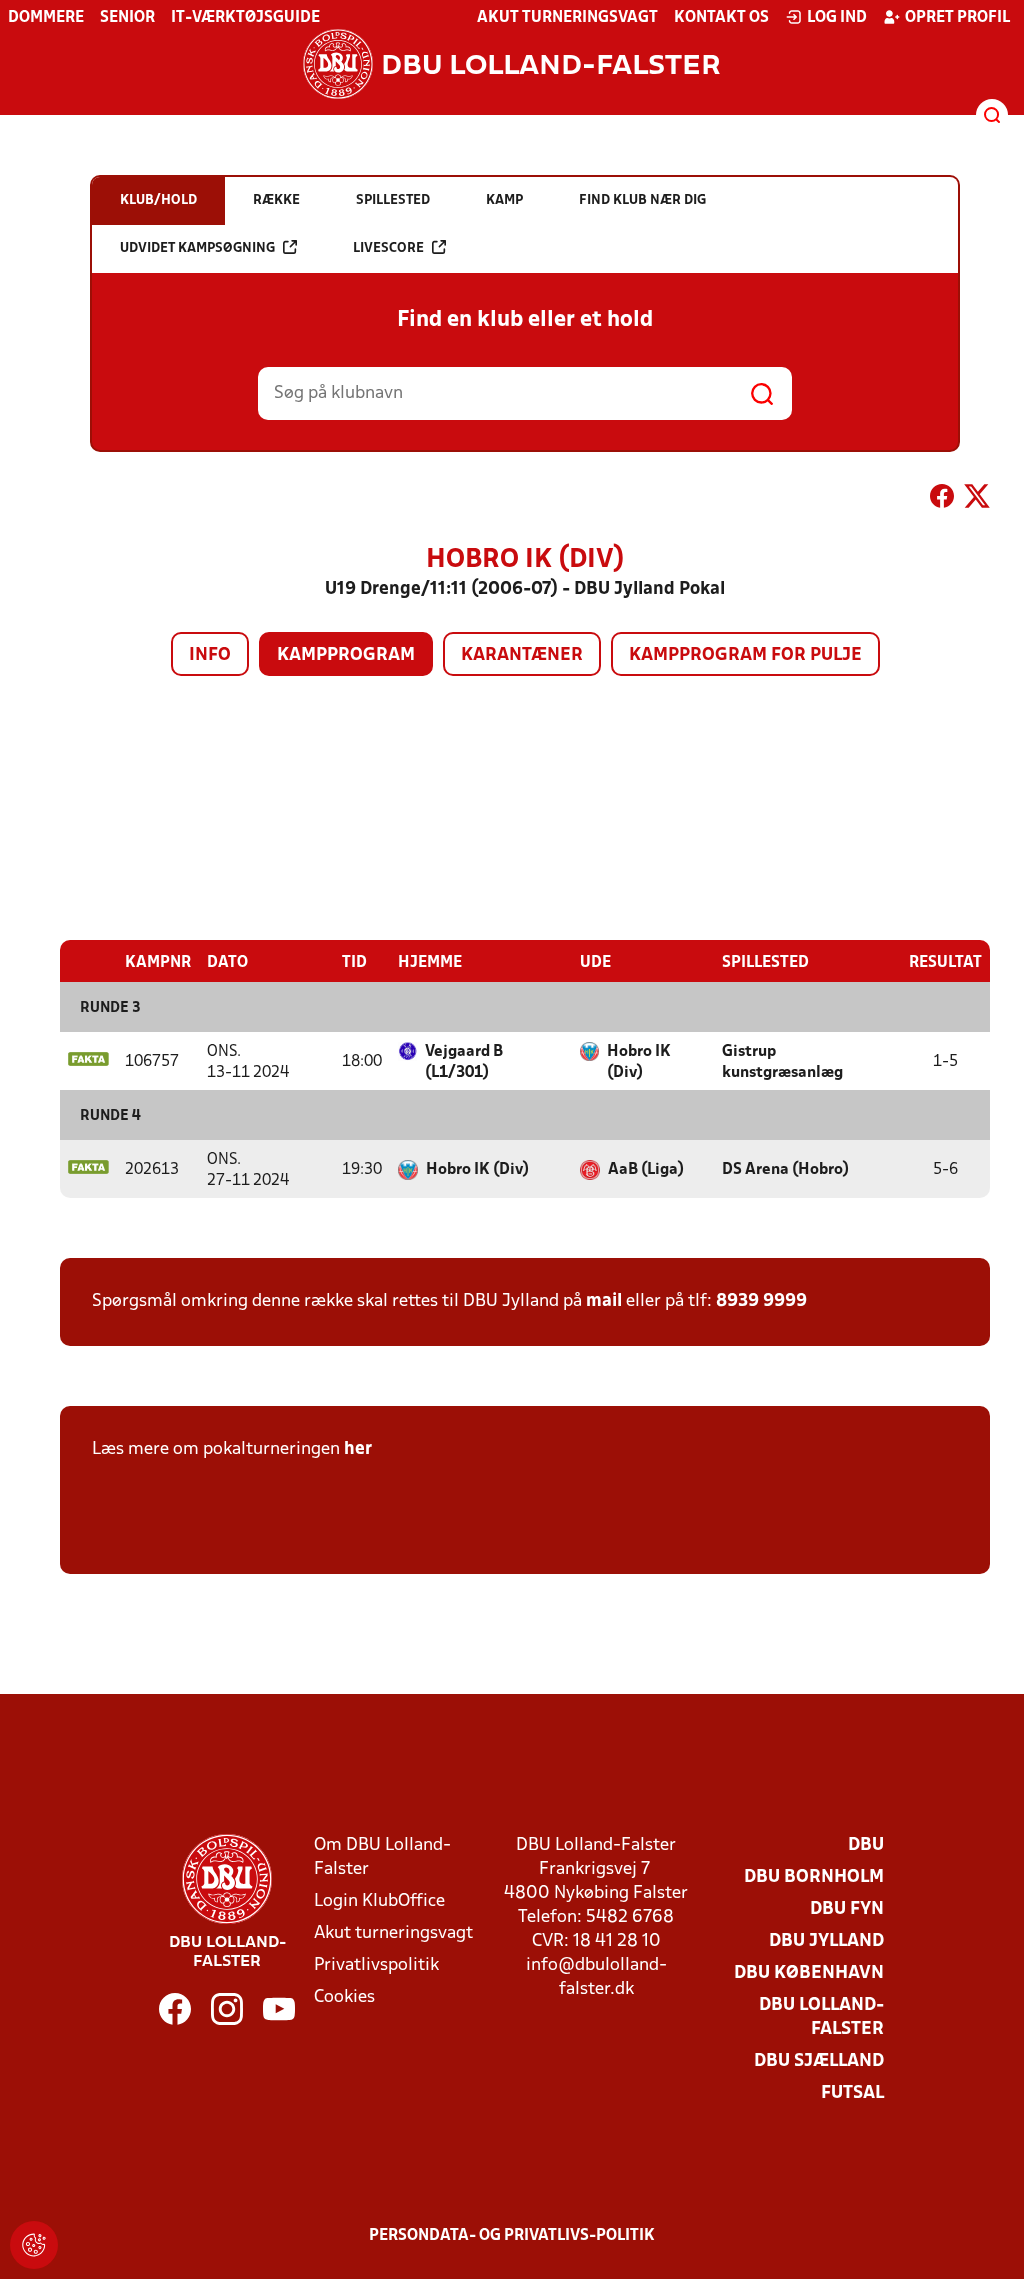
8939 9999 (761, 1301)
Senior (127, 18)
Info (210, 655)
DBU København (809, 1973)
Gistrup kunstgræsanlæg (782, 1062)
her (358, 1449)
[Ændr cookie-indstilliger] (34, 2245)
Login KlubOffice (379, 1901)
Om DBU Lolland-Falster (382, 1857)
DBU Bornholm (814, 1877)
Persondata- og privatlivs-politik (512, 2236)
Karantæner (522, 655)
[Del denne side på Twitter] (977, 500)
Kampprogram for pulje (745, 655)
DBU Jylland (826, 1941)
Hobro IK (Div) (639, 1062)
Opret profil (957, 18)
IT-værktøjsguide (245, 18)
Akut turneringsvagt (567, 18)
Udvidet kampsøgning (197, 248)
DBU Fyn (847, 1909)
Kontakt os (721, 18)
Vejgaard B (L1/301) (464, 1062)
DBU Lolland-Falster (821, 2017)
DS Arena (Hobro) (785, 1170)
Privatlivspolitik (376, 1965)
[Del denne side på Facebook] (942, 500)
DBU (866, 1845)
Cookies (344, 1997)
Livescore (388, 248)
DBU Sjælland (819, 2061)
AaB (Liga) (646, 1170)
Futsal (852, 2093)
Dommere (46, 18)
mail (604, 1301)
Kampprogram (346, 655)
